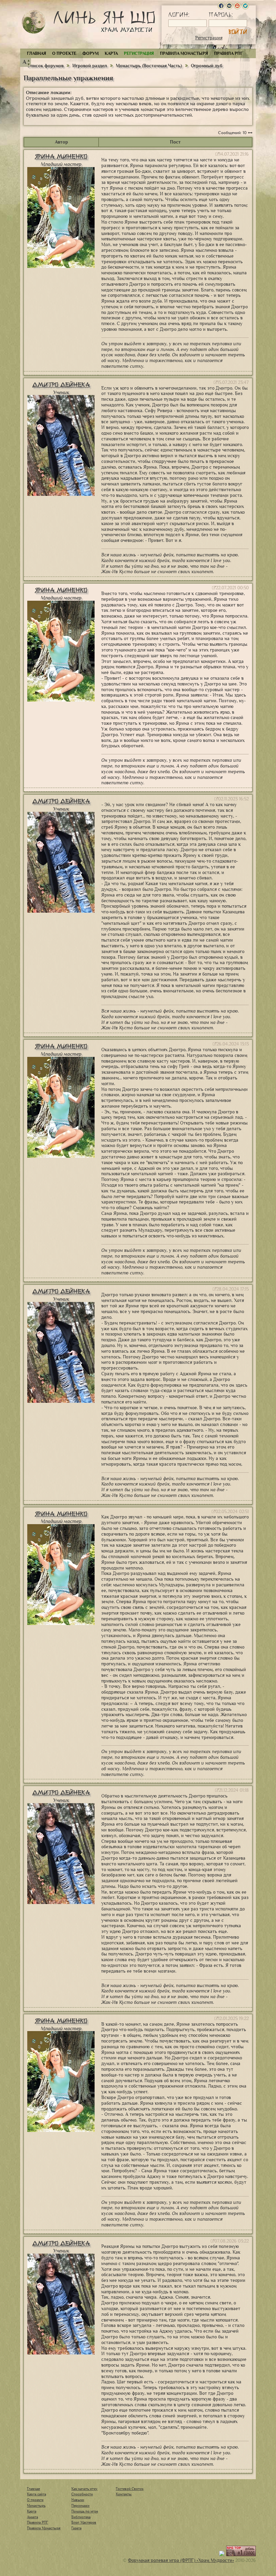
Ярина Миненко (61, 156)
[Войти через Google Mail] (237, 6)
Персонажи (80, 2505)
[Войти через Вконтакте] (229, 6)
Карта (111, 53)
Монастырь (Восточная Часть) (149, 66)
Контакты (124, 2494)
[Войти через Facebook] (221, 6)
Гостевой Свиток (130, 2489)
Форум (91, 53)
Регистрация (209, 38)
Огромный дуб (207, 66)
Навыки (78, 2500)
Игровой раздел (90, 66)
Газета (76, 2528)
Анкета (32, 2517)
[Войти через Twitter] (245, 6)
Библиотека (81, 2517)
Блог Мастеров (84, 2522)
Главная (37, 53)
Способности (82, 2494)
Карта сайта (37, 2494)
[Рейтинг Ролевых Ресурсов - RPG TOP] (241, 2555)
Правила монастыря (184, 53)
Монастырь (36, 2505)
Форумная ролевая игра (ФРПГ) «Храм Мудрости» (181, 2560)
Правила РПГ (228, 53)
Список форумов (46, 66)
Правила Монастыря (44, 2528)
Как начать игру (84, 2489)
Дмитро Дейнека (61, 385)
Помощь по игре (85, 2511)
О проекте (64, 53)
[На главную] (34, 22)
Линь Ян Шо (104, 23)
